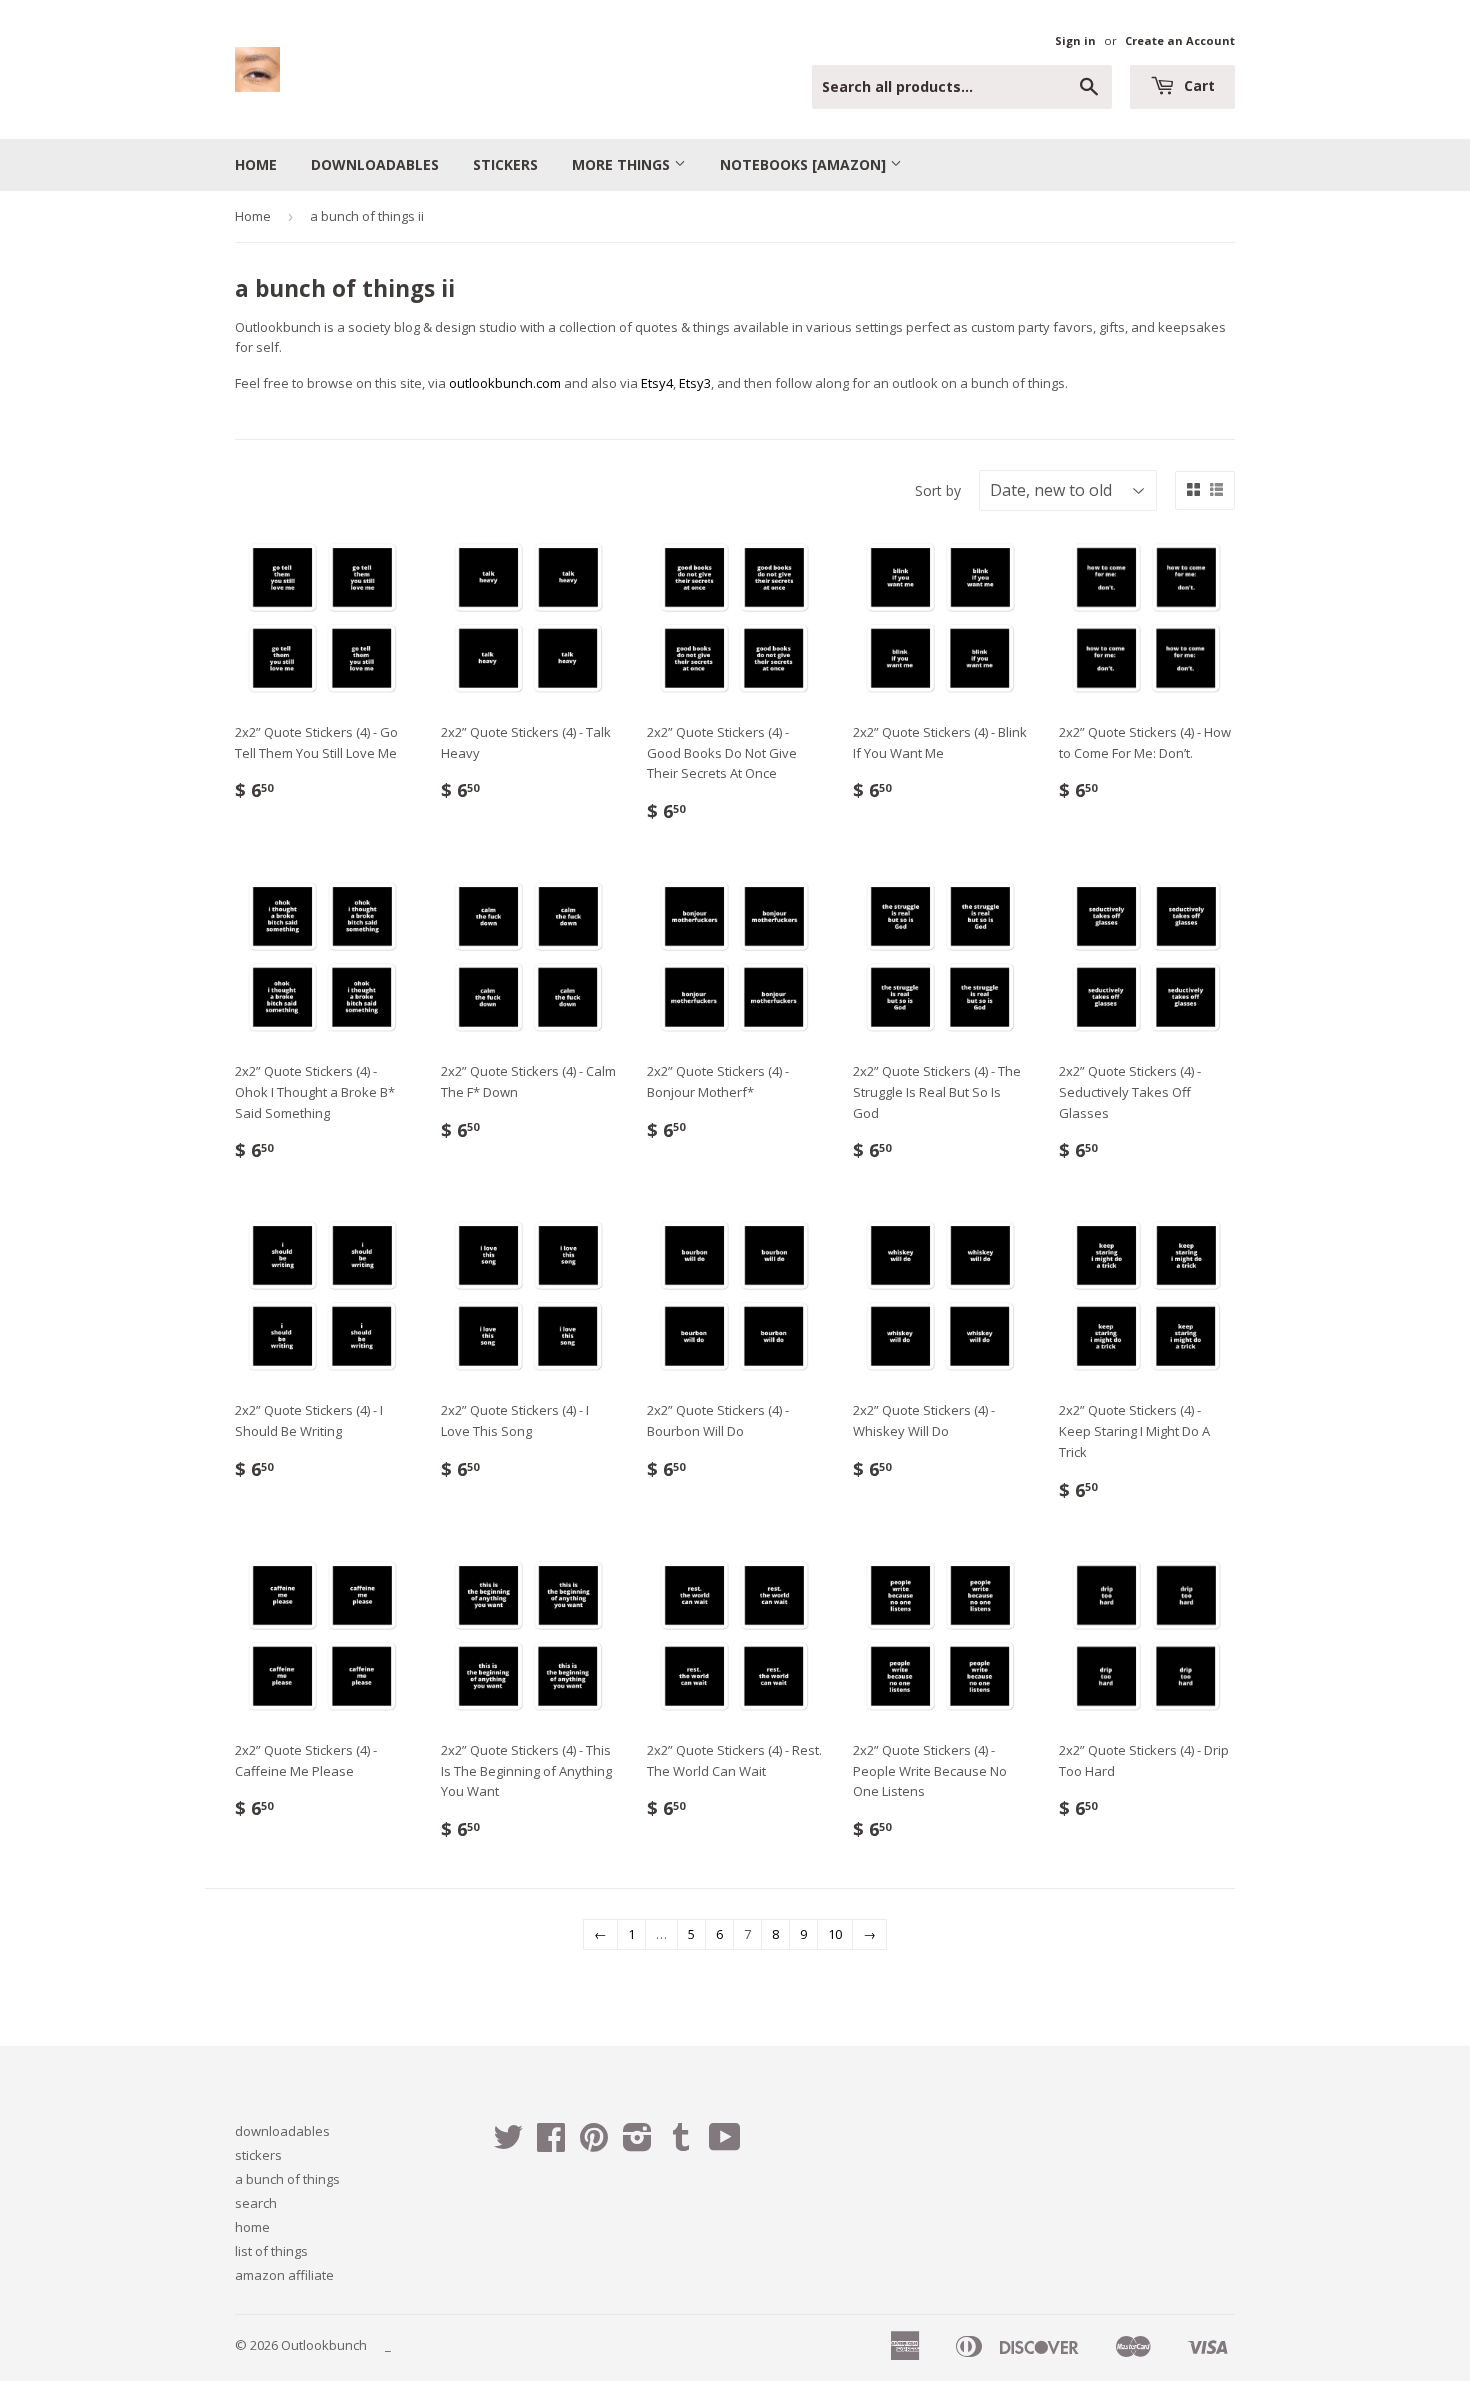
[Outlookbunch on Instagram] (637, 2144)
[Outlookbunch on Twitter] (508, 2144)
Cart (1197, 85)
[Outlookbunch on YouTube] (725, 2144)
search (256, 2203)
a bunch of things (287, 2179)
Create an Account (1180, 40)
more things (623, 164)
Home (253, 216)
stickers (505, 164)
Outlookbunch (324, 2345)
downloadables (375, 164)
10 (835, 1934)
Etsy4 (657, 383)
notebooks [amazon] (805, 164)
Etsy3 (695, 383)
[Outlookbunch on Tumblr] (681, 2144)
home (256, 164)
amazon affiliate (284, 2275)
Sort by (938, 490)
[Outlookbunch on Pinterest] (594, 2144)
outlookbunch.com (505, 383)
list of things (271, 2251)
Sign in (1075, 40)
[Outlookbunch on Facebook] (551, 2144)
